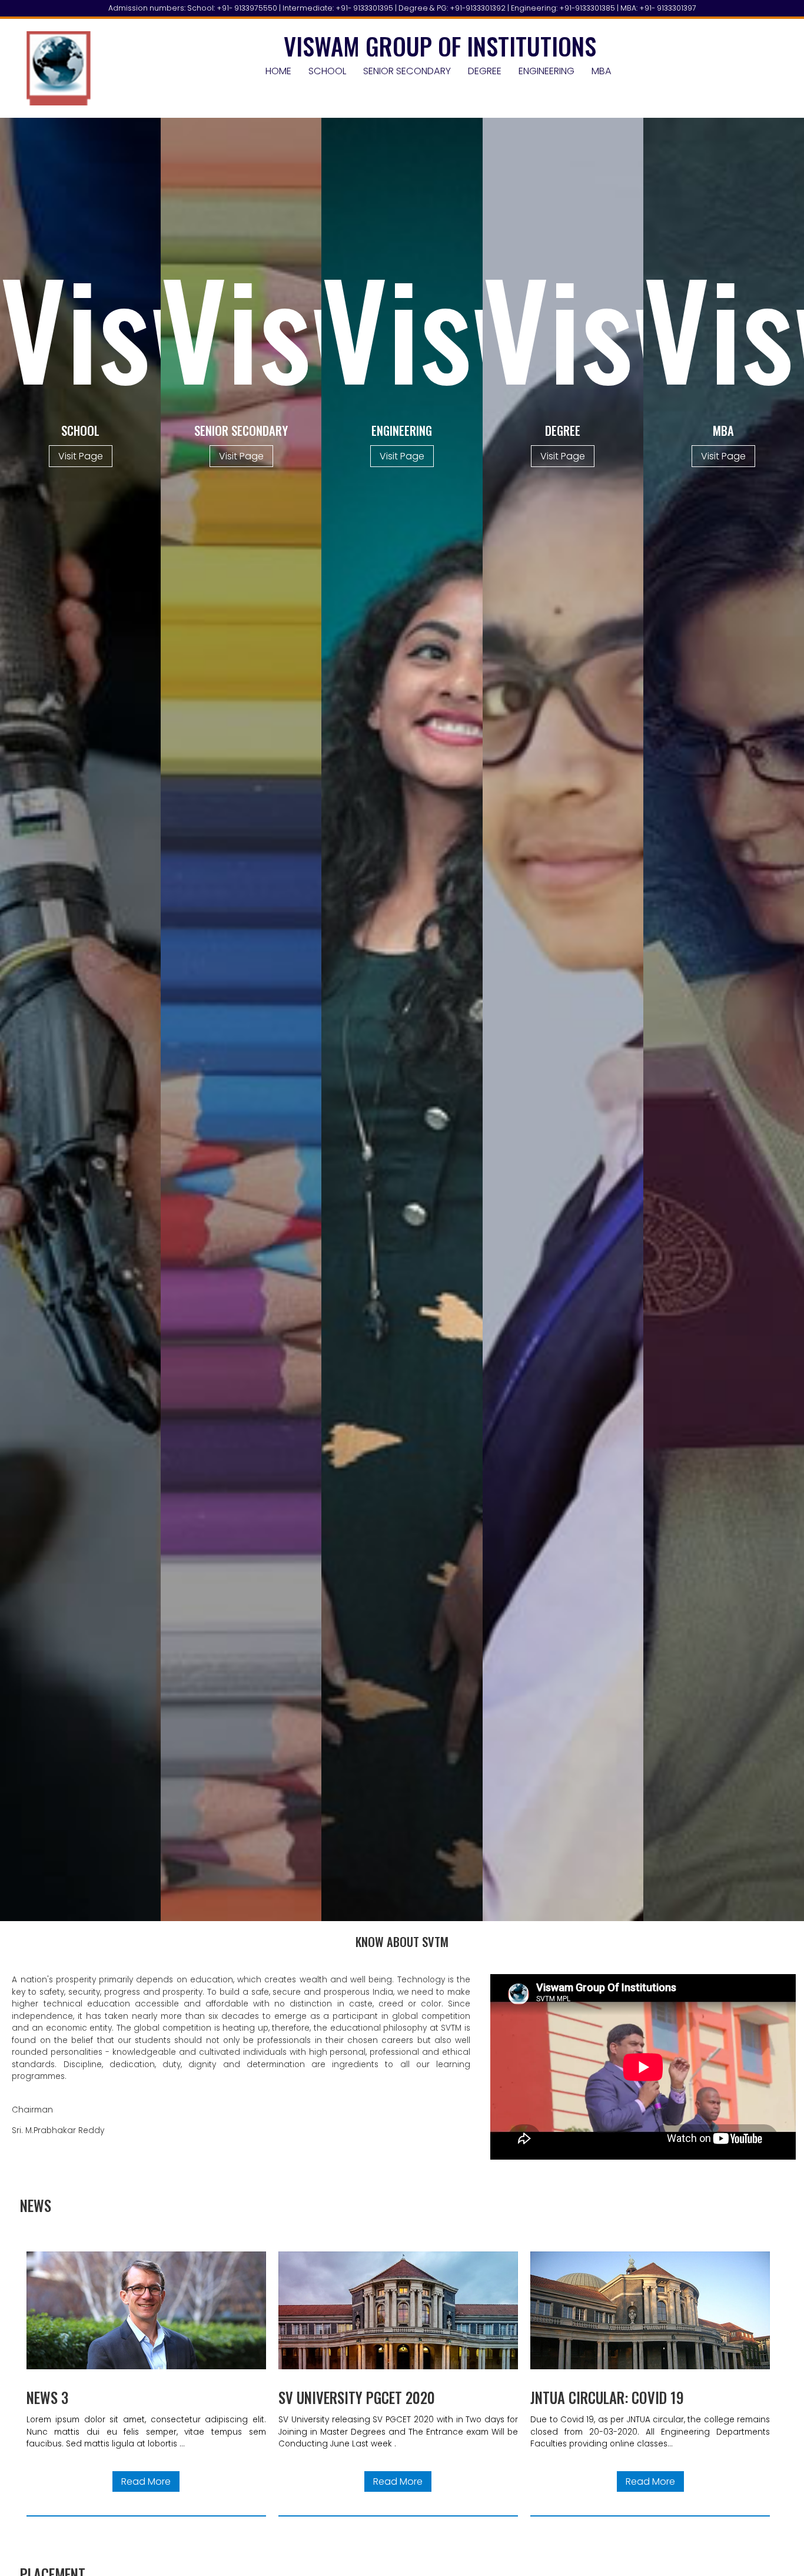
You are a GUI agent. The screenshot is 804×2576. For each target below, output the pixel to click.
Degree (485, 71)
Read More (146, 2481)
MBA (602, 71)
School (327, 71)
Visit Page (81, 456)
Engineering (546, 71)
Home (278, 71)
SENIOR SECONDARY (407, 71)
